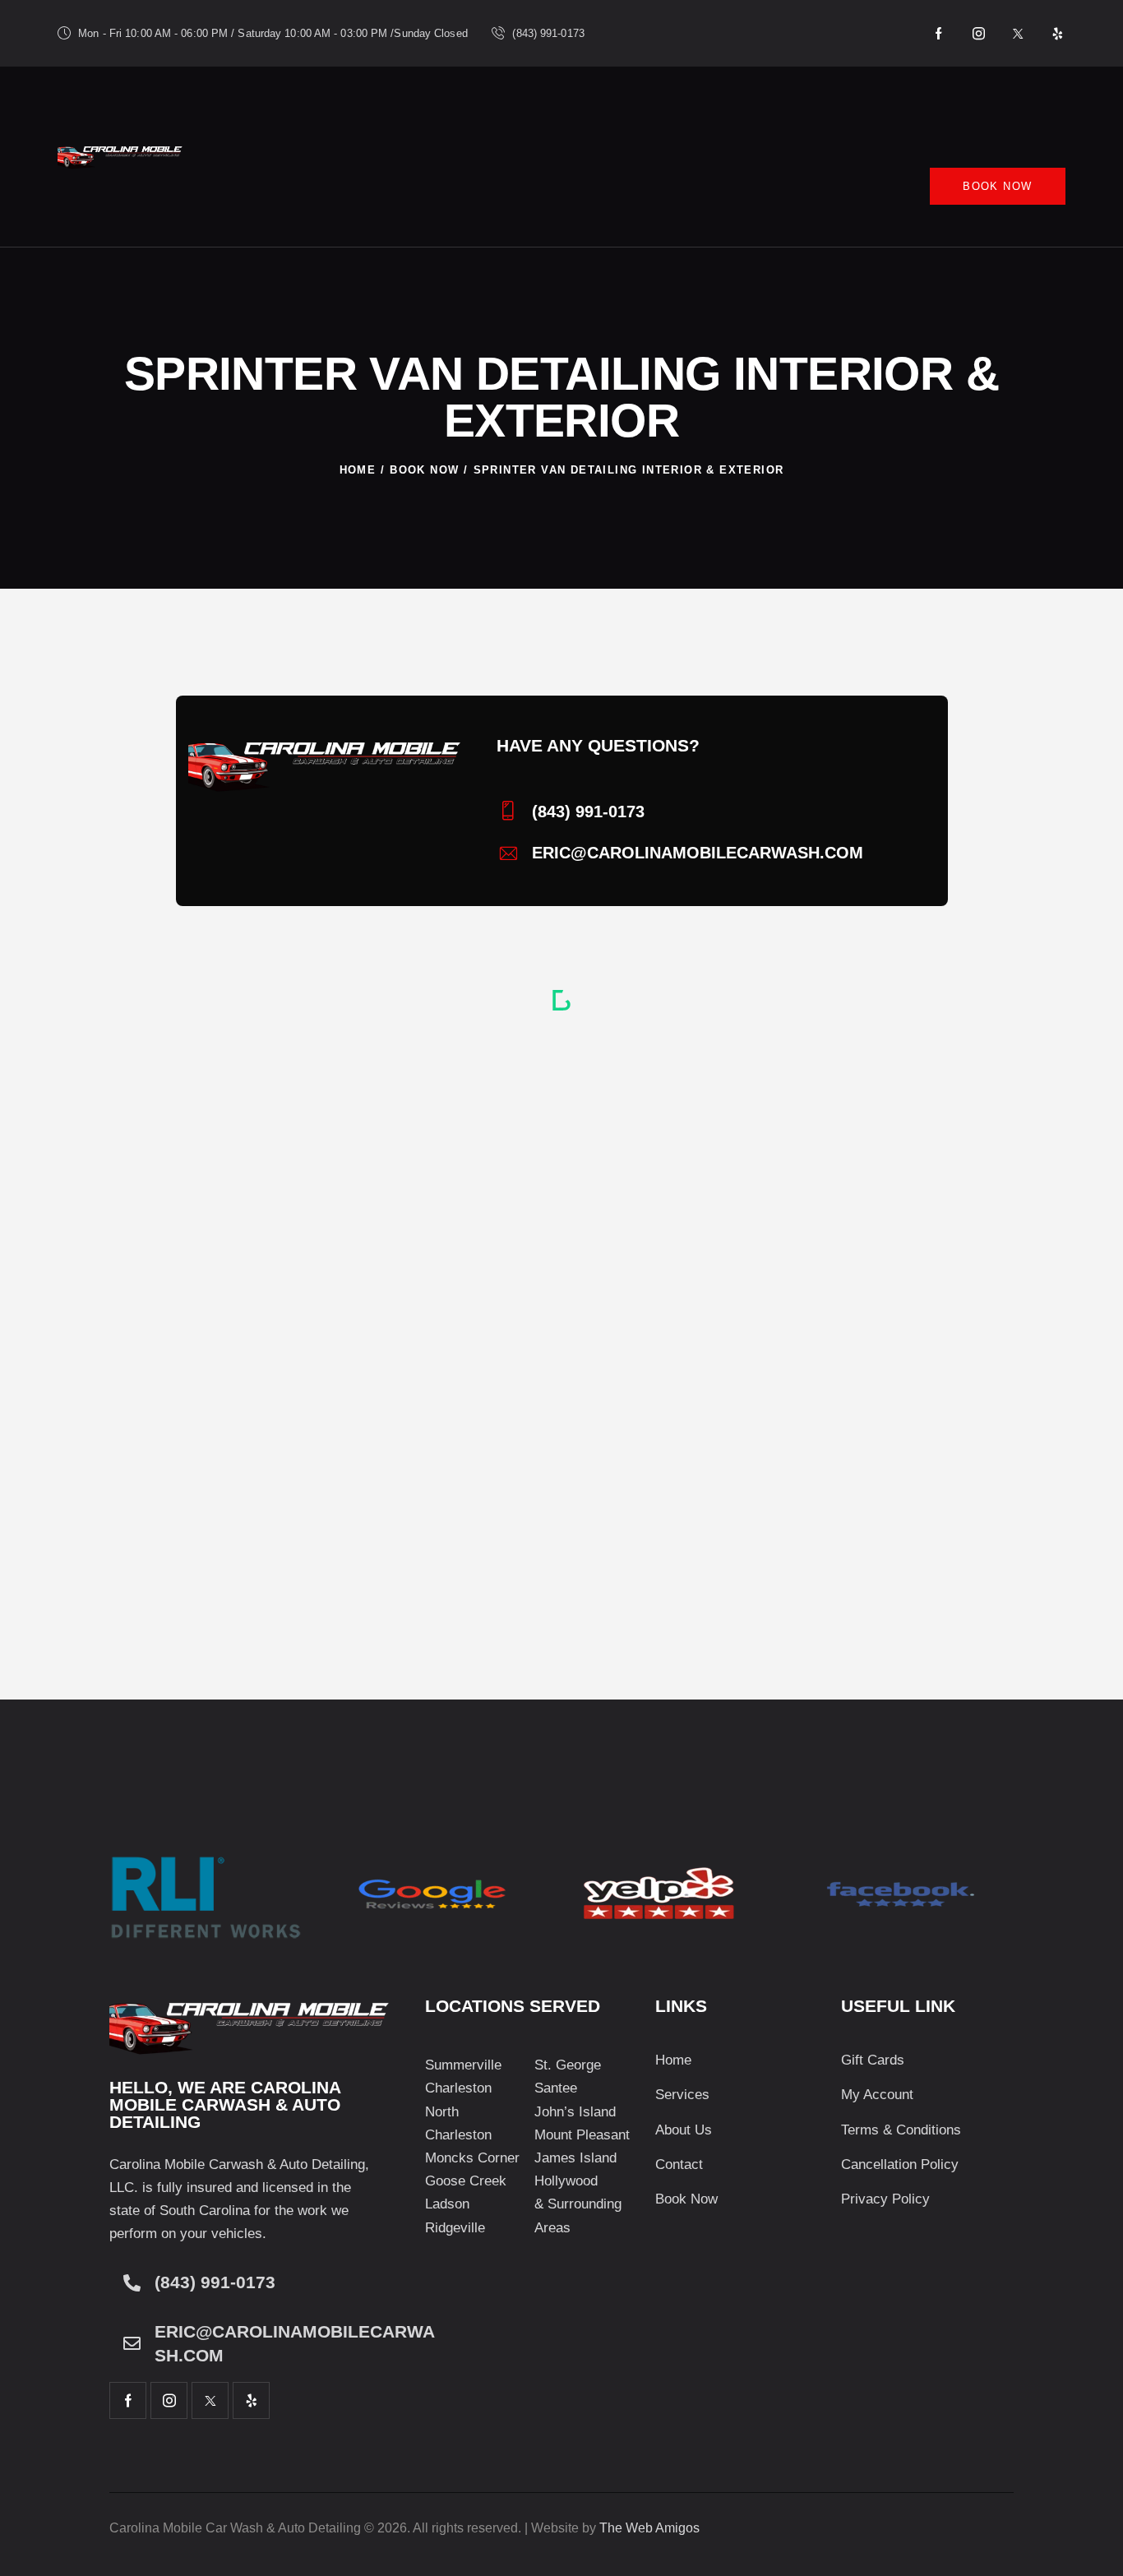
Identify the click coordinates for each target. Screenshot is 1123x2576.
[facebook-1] (940, 34)
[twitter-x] (1019, 34)
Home (358, 470)
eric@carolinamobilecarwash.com (295, 2344)
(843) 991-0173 (215, 2282)
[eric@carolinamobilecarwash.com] (132, 2344)
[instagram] (979, 34)
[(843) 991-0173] (132, 2283)
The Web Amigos (649, 2528)
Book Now (424, 470)
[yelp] (1058, 34)
